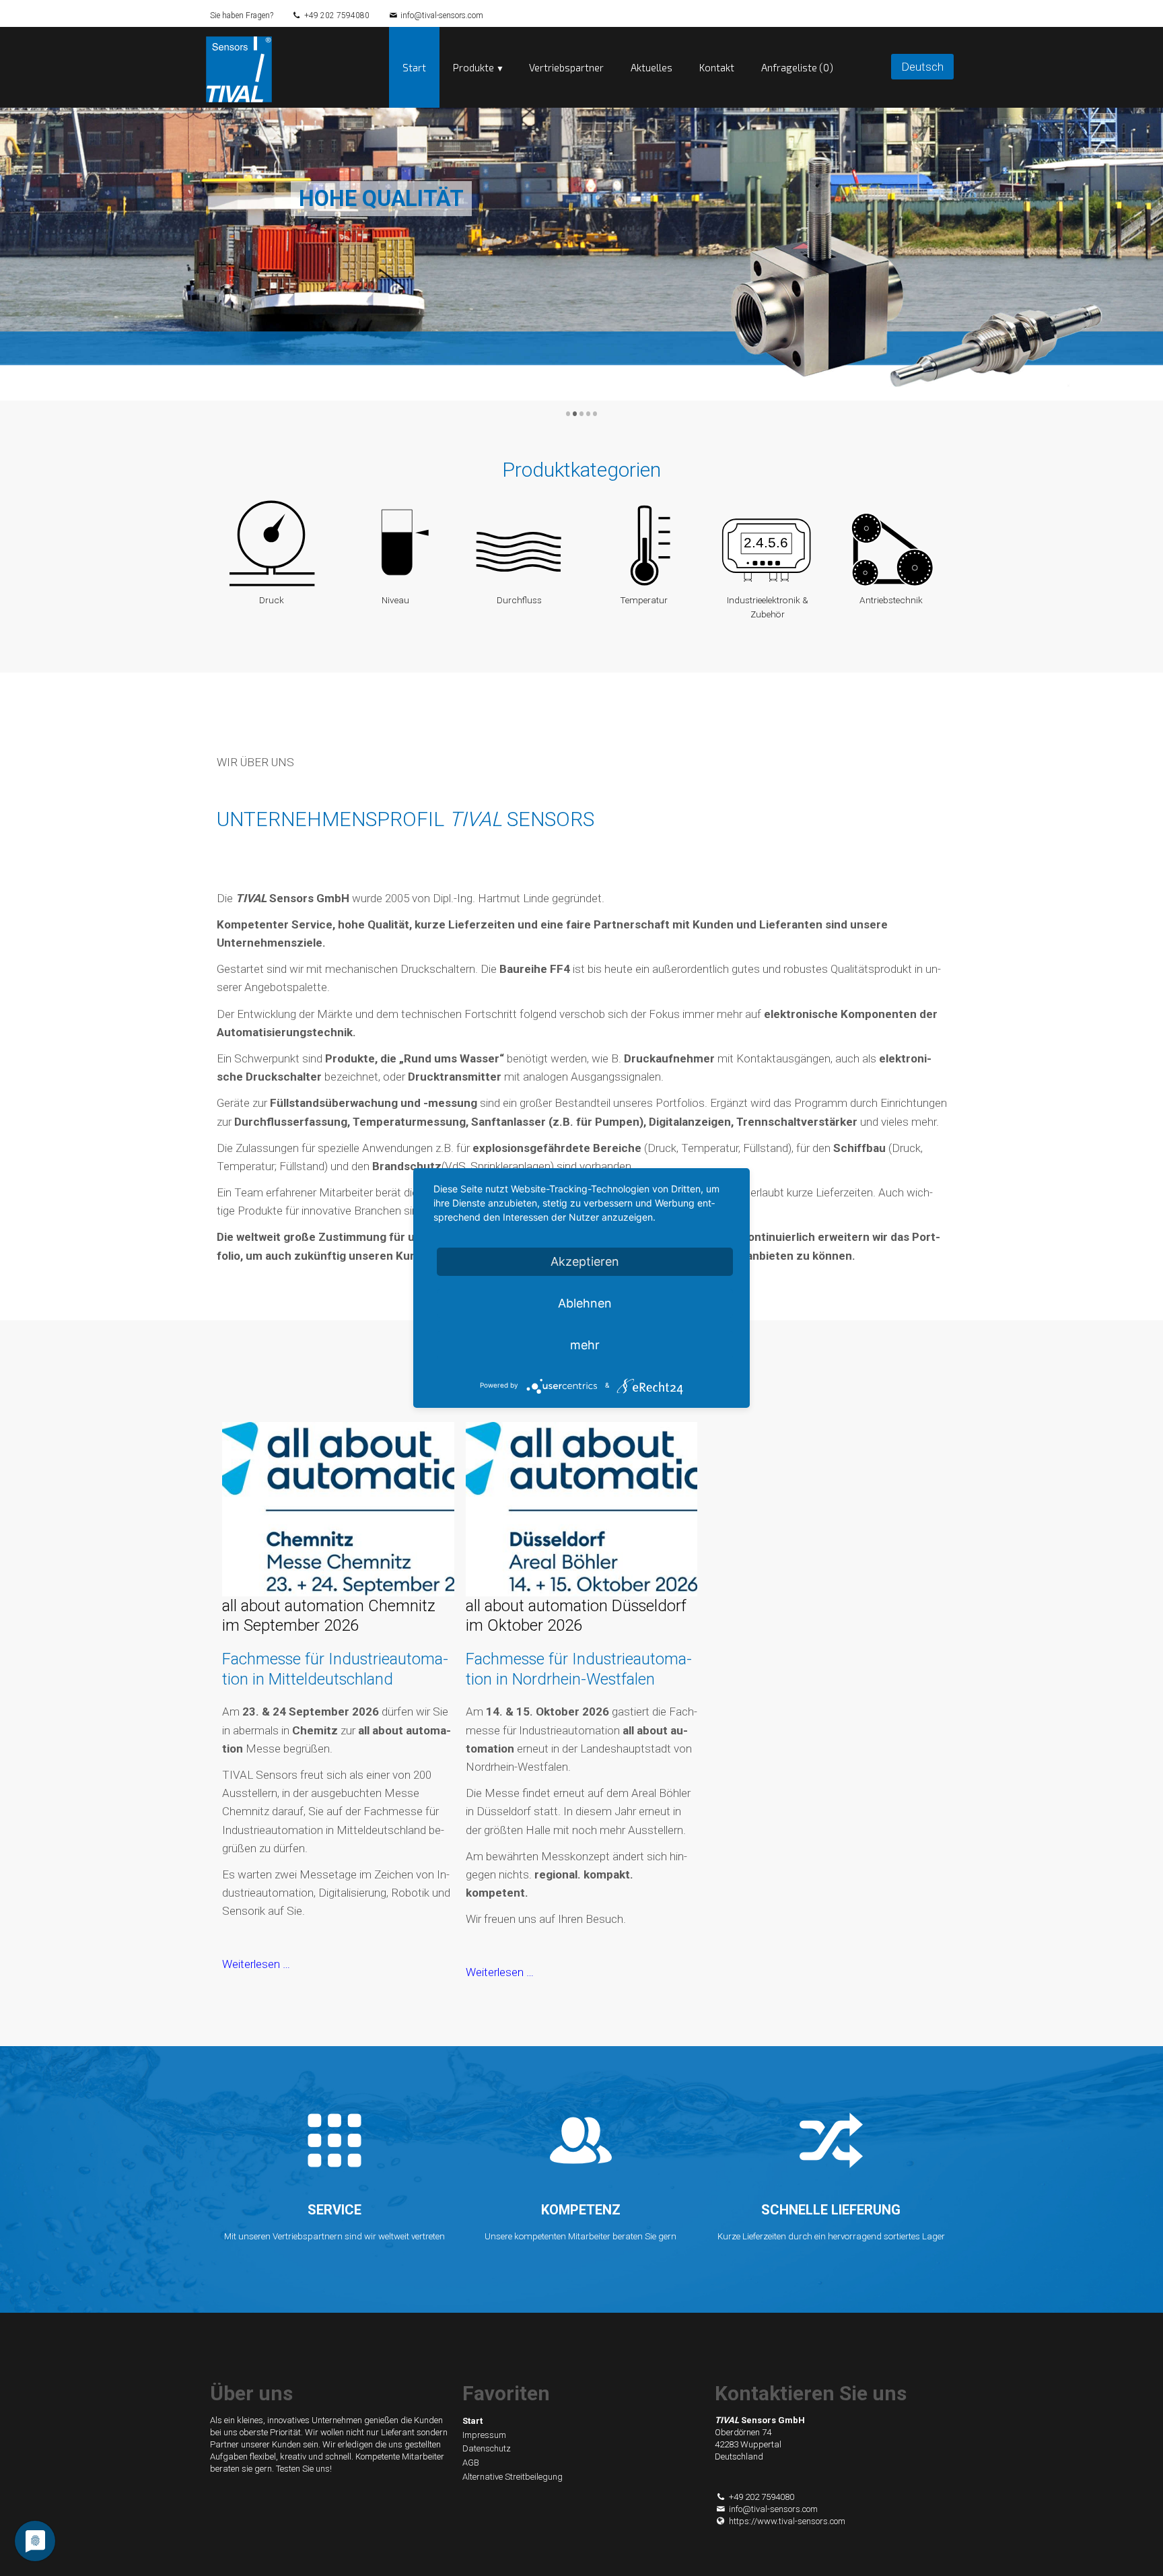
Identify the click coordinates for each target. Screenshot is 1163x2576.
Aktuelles (651, 67)
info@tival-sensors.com (442, 15)
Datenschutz (487, 2448)
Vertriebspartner (566, 67)
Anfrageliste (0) (797, 67)
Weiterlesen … (256, 1964)
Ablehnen (585, 1303)
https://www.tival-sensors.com (787, 2521)
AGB (471, 2463)
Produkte (473, 67)
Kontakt (717, 67)
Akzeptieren (585, 1261)
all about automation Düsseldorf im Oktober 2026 (576, 1616)
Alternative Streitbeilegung (513, 2477)
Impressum (484, 2435)
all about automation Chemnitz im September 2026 (329, 1616)
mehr (585, 1345)
